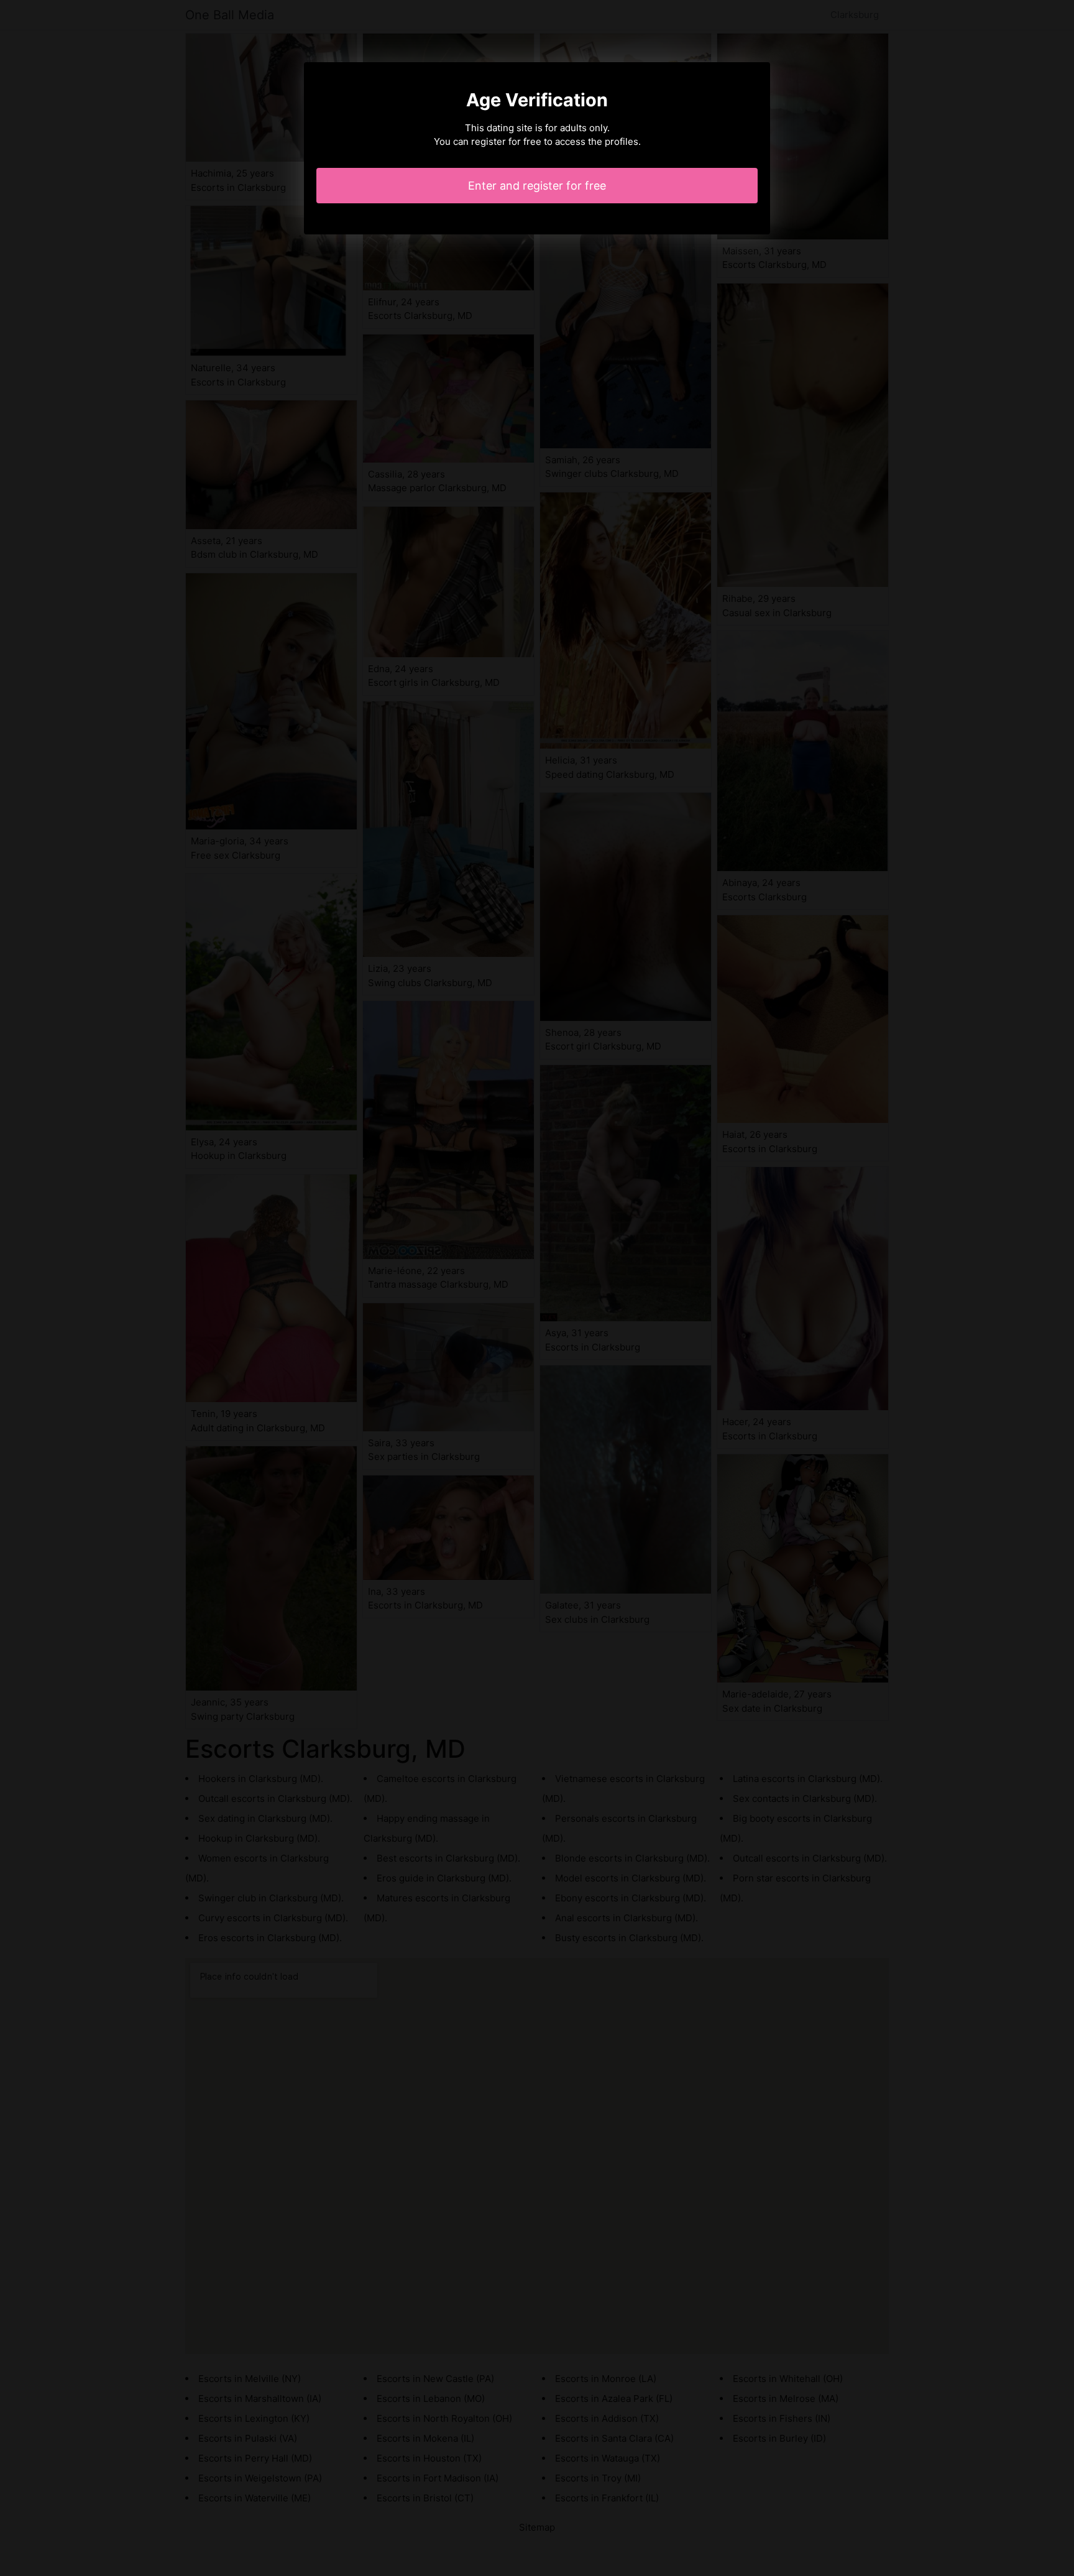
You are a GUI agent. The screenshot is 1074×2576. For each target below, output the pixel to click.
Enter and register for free (537, 186)
